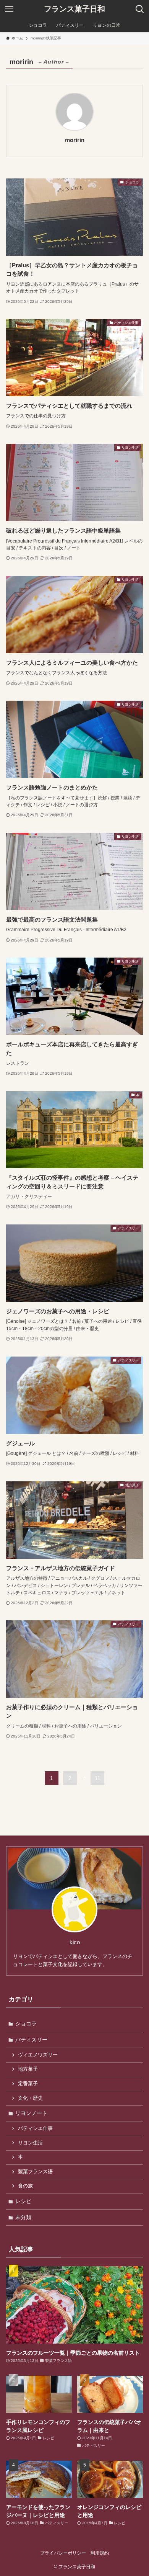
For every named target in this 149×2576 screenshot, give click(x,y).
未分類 (23, 2217)
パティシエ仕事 (35, 2128)
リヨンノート (31, 2113)
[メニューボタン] (9, 9)
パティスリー (31, 2040)
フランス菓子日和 (74, 9)
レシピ (23, 2201)
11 (98, 1778)
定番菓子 (28, 2084)
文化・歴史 (30, 2098)
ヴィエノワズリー (38, 2055)
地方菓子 (28, 2069)
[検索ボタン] (140, 9)
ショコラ (26, 2024)
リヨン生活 (30, 2143)
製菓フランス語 (35, 2172)
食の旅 (25, 2186)
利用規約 (100, 2553)
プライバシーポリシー (63, 2553)
